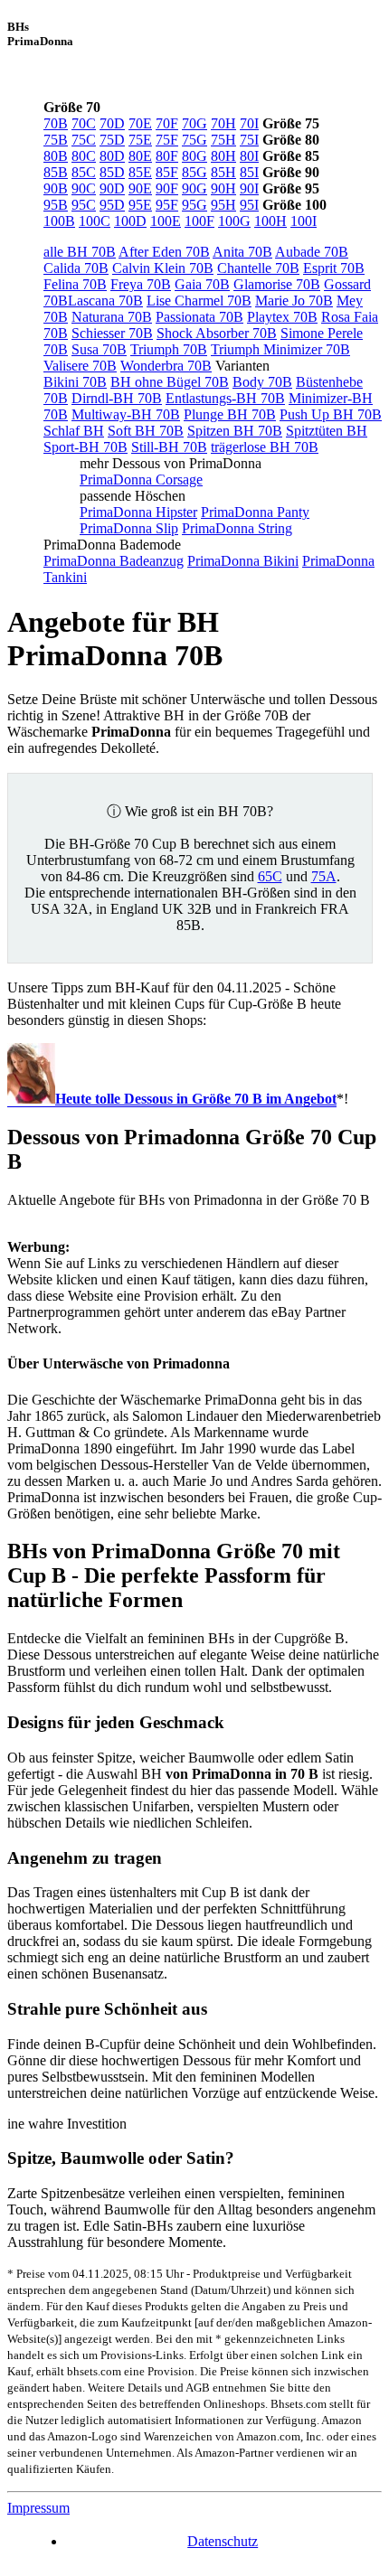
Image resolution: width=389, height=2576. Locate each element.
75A (324, 876)
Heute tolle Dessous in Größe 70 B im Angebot (196, 1099)
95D (112, 205)
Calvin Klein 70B (163, 268)
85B (56, 172)
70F (167, 123)
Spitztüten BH (327, 431)
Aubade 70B (312, 252)
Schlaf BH (74, 431)
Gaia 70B (202, 284)
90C (84, 188)
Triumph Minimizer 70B (280, 349)
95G (194, 205)
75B (56, 140)
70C (84, 123)
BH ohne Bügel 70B (170, 382)
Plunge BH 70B (230, 414)
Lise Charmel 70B (199, 301)
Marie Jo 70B (294, 301)
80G (194, 156)
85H (223, 172)
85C (84, 172)
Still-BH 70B (169, 447)
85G (194, 172)
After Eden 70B (164, 252)
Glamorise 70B (277, 284)
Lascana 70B (105, 301)
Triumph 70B (169, 349)
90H (223, 188)
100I (304, 221)
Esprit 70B (334, 268)
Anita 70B (242, 252)
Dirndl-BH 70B (117, 398)
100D (130, 221)
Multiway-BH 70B (126, 414)
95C (84, 205)
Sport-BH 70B (85, 447)
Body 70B (262, 382)
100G (234, 221)
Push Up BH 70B (331, 414)
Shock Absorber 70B (217, 333)
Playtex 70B (282, 317)
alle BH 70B (80, 252)
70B (56, 123)
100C (95, 221)
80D (112, 156)
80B (56, 156)
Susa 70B (99, 349)
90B (56, 188)
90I (249, 188)
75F (167, 140)
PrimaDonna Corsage (141, 479)
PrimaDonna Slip (129, 528)
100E (166, 221)
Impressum (38, 2508)
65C (270, 876)
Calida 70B (76, 268)
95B (56, 205)
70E (140, 123)
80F (167, 156)
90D (112, 188)
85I (249, 172)
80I (249, 156)
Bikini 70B (75, 382)
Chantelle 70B (258, 268)
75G (194, 140)
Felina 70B (75, 284)
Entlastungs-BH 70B (225, 398)
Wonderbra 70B (166, 366)
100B (59, 221)
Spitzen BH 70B (235, 431)
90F (167, 188)
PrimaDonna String (237, 528)
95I (249, 205)
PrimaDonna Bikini (243, 561)
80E (140, 156)
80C (84, 156)
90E (140, 188)
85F (167, 172)
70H (223, 123)
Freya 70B (141, 284)
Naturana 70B (112, 317)
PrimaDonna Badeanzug (114, 561)
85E (140, 172)
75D (112, 140)
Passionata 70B (199, 317)
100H (270, 221)
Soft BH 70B (146, 431)
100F (199, 221)
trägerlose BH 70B (265, 447)
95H (223, 205)
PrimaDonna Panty (255, 512)
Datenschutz (223, 2541)
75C (84, 140)
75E (140, 140)
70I (249, 123)
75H (223, 140)
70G (194, 123)
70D (112, 123)
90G (194, 188)
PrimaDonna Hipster (138, 512)
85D (112, 172)
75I (249, 140)
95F (167, 205)
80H (223, 156)
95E (140, 205)
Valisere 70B (80, 366)
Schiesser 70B (112, 333)
